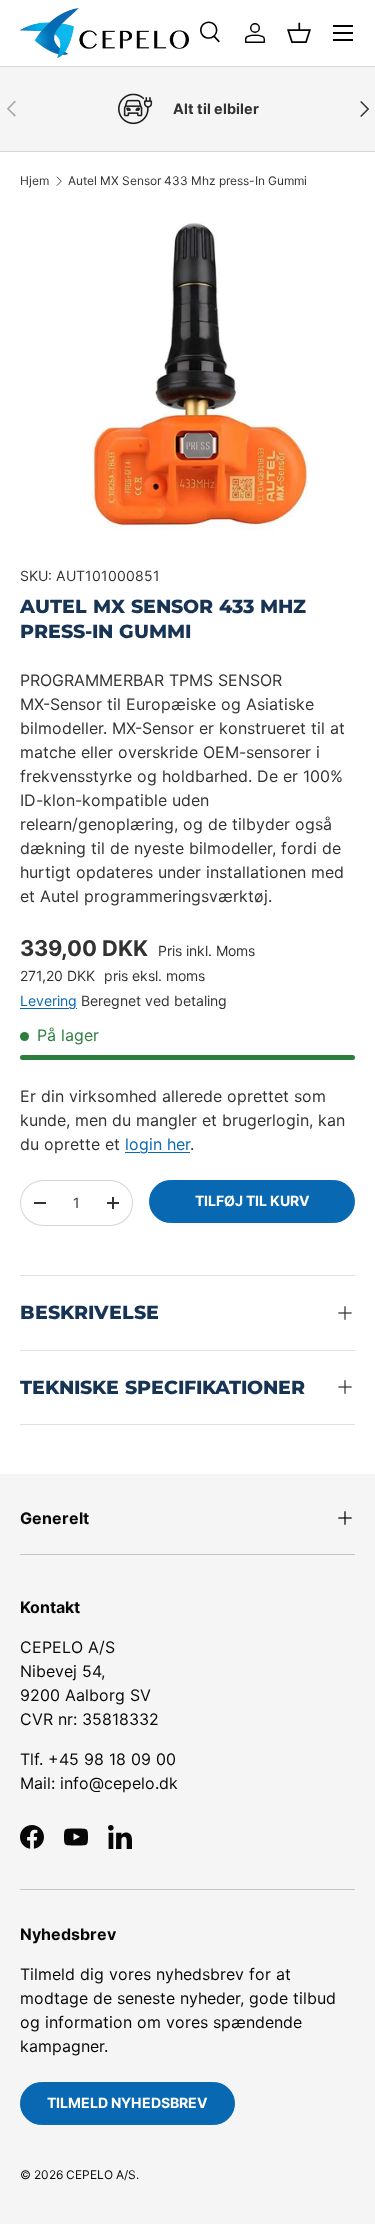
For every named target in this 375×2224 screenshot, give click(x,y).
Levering (48, 1000)
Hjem (34, 181)
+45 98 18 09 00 (112, 1759)
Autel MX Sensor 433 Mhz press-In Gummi (187, 181)
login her (157, 1144)
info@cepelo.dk (119, 1783)
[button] (299, 33)
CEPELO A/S (101, 2174)
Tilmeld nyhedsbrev (127, 2102)
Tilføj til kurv (252, 1200)
